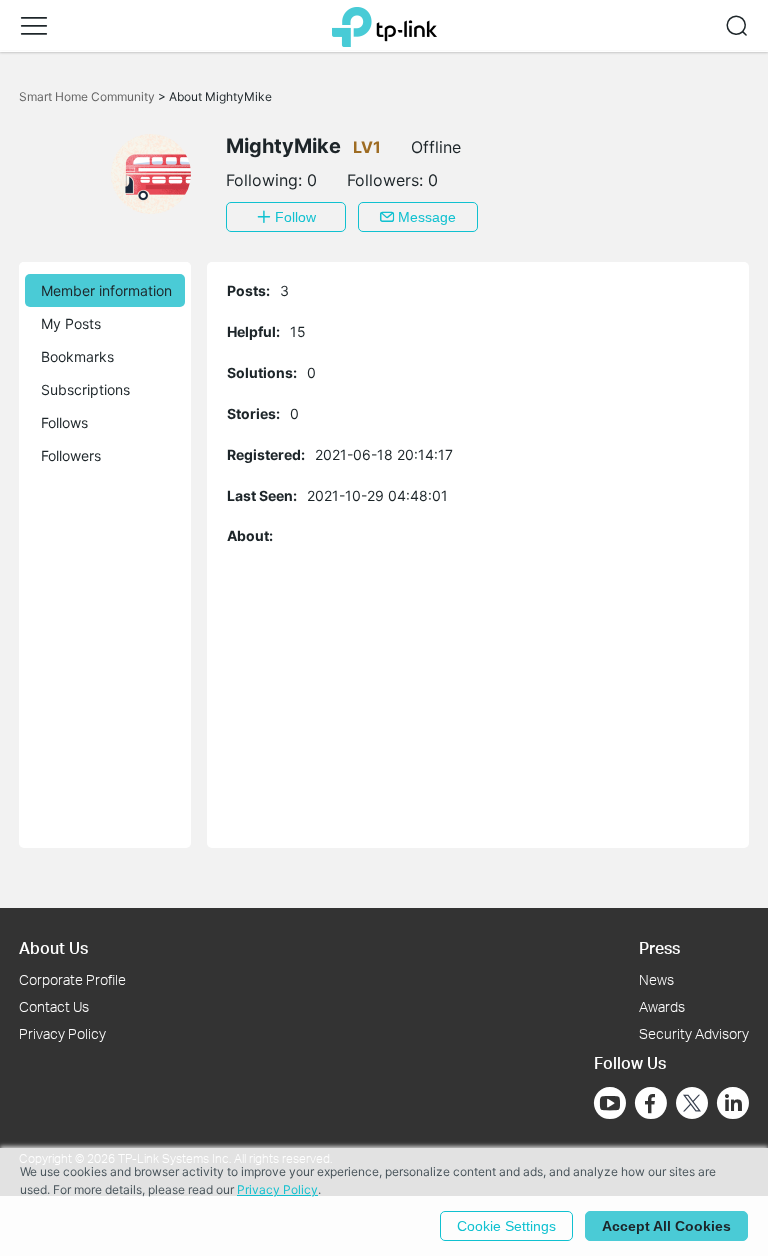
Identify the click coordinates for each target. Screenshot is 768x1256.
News (656, 979)
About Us (53, 947)
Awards (662, 1006)
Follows (64, 422)
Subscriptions (85, 389)
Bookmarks (77, 356)
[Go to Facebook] (651, 1103)
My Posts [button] (71, 323)
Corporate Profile (72, 979)
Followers (71, 455)
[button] (34, 26)
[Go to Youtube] (610, 1103)
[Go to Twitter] (692, 1105)
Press (659, 947)
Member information (106, 290)
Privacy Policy (62, 1033)
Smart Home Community (88, 96)
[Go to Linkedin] (733, 1103)
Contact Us (54, 1006)
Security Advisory (694, 1033)
